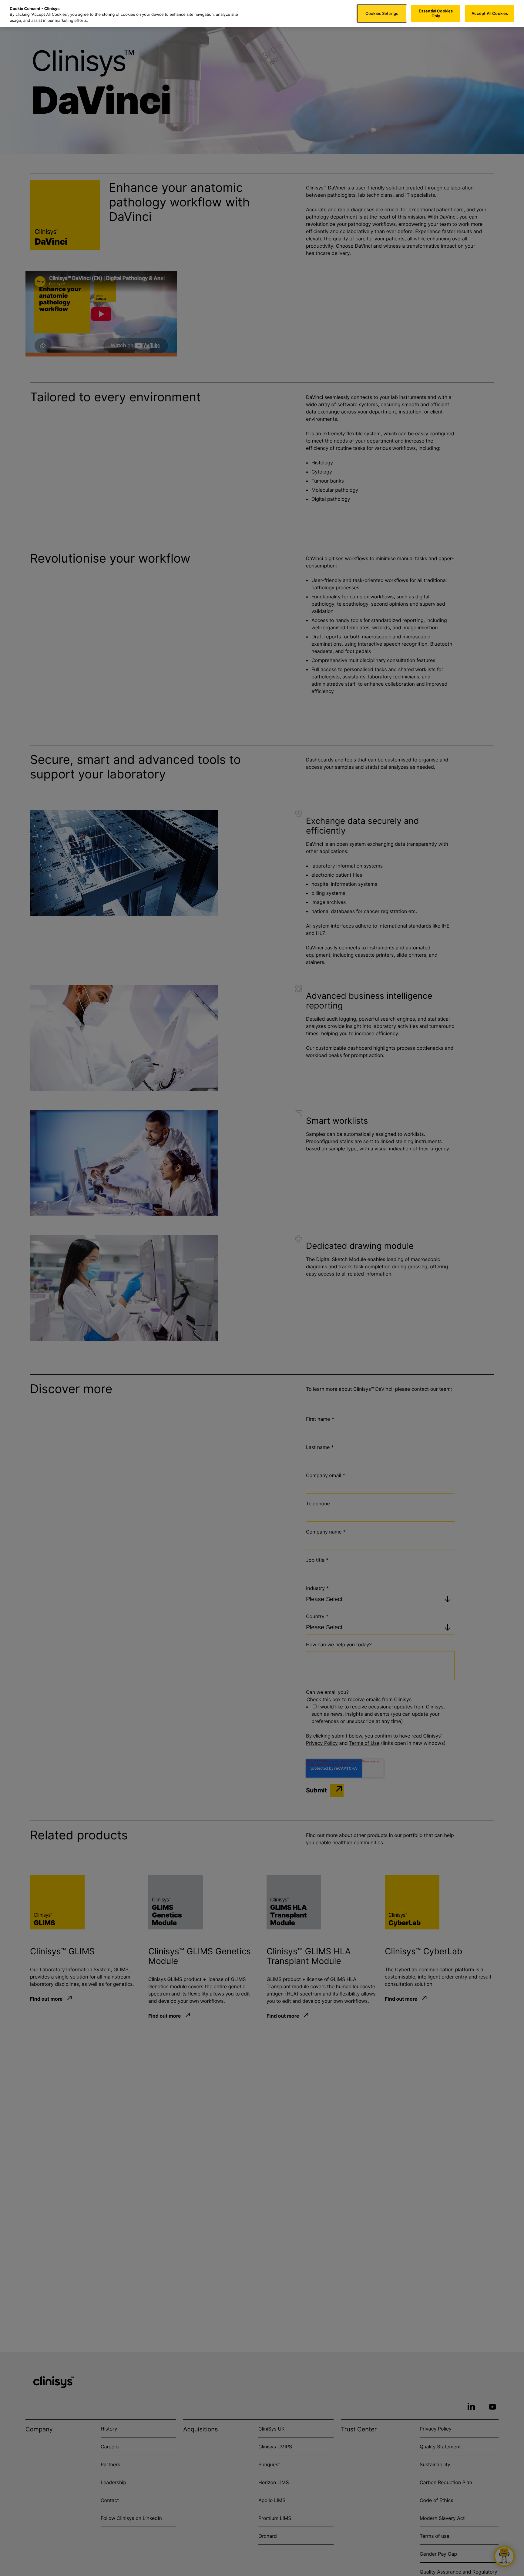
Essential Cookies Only (436, 13)
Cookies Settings (382, 13)
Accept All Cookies (490, 13)
